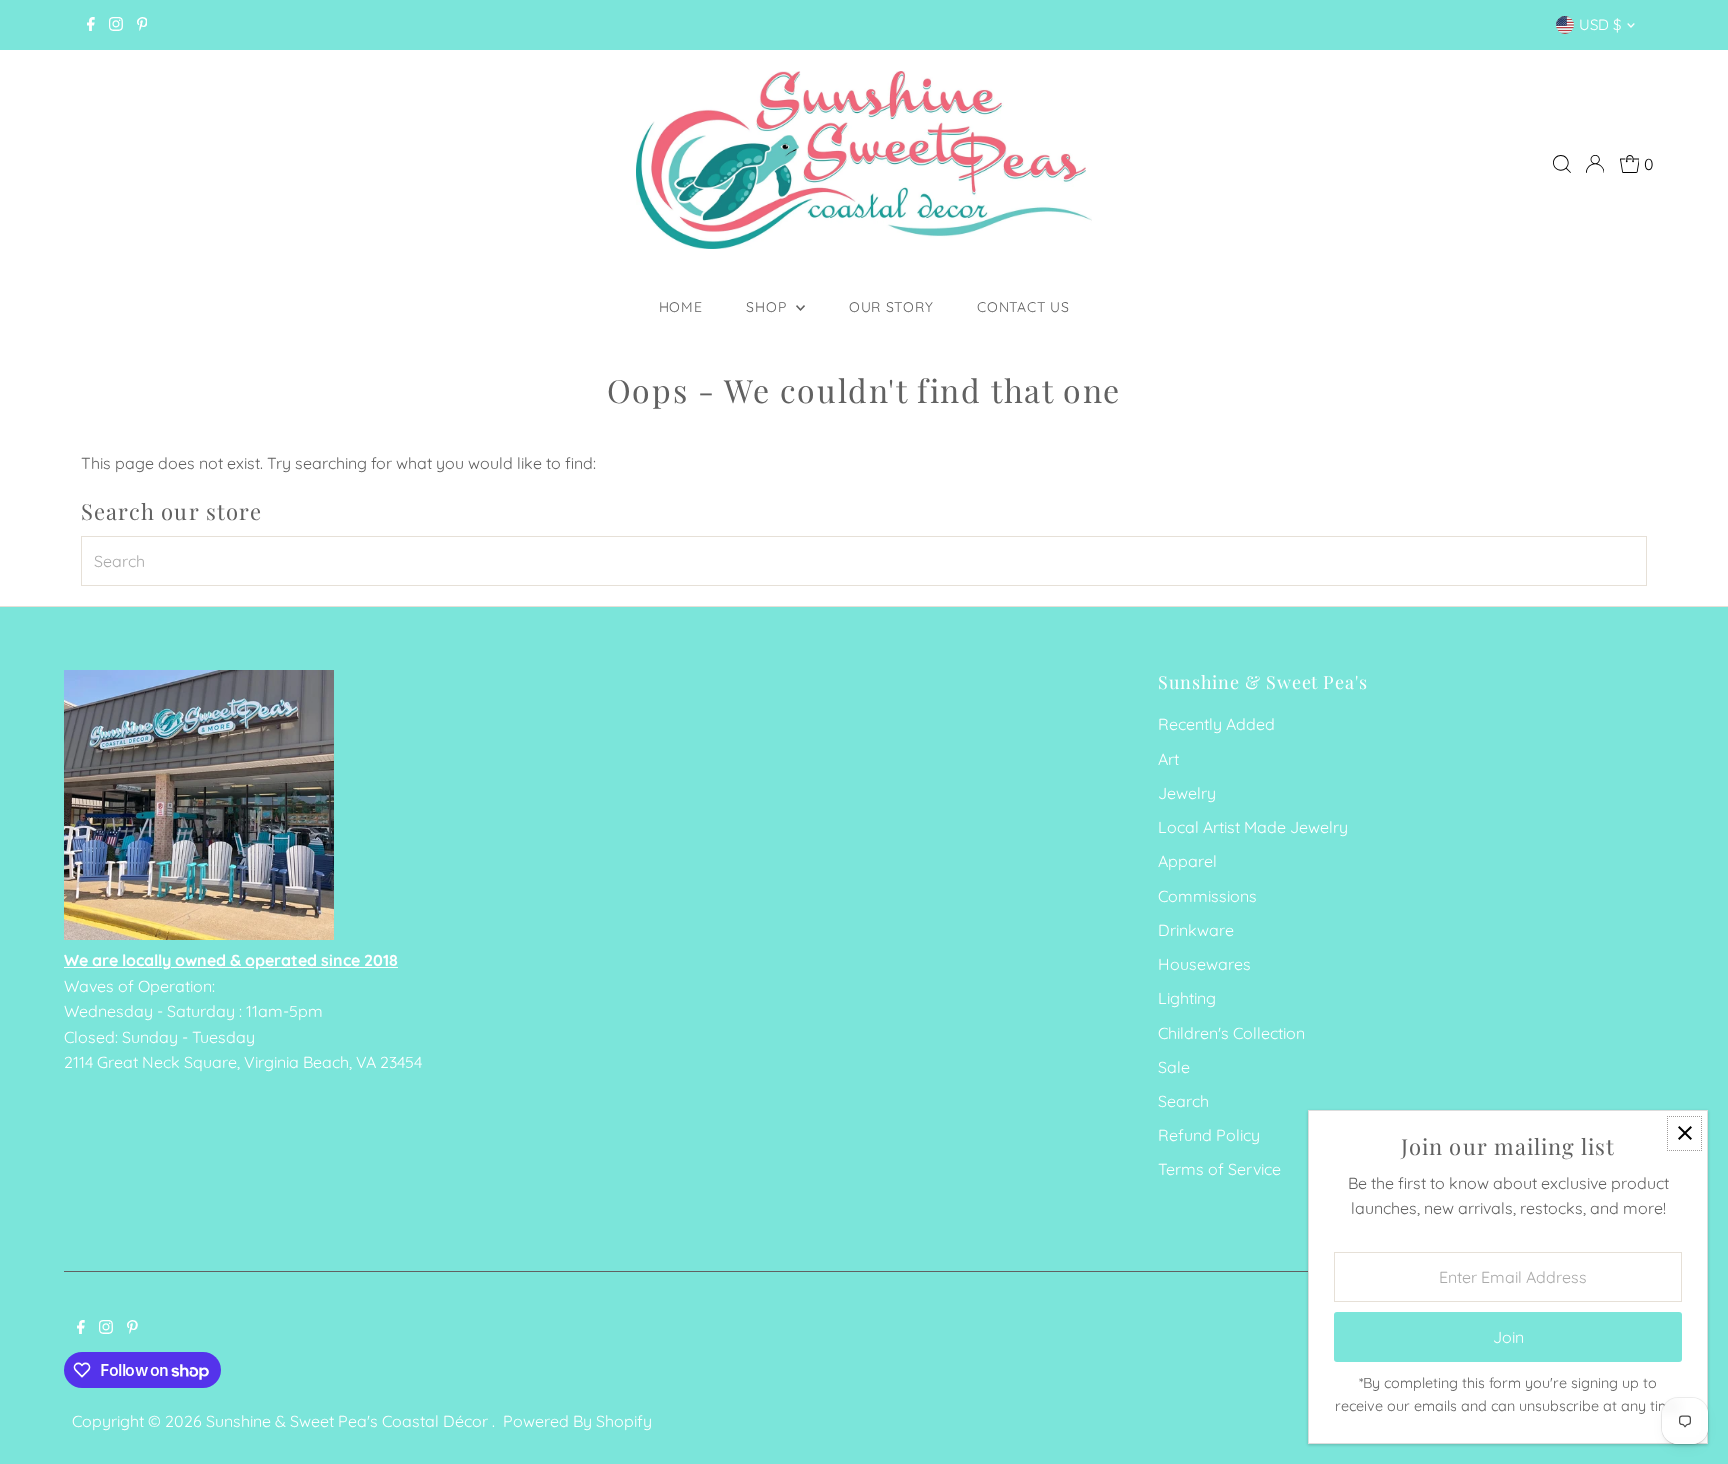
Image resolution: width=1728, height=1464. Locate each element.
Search (1183, 1101)
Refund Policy (1209, 1135)
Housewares (1204, 964)
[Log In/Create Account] (1595, 164)
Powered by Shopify (577, 1421)
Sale (1174, 1067)
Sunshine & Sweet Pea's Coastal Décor (349, 1421)
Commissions (1207, 896)
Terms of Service (1219, 1169)
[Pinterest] (142, 25)
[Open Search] (1562, 164)
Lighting (1187, 998)
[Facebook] (91, 25)
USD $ (1600, 24)
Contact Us (1023, 307)
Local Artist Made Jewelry (1253, 827)
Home (681, 307)
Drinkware (1196, 930)
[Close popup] (1684, 1133)
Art (1168, 759)
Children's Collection (1231, 1033)
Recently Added (1216, 724)
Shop (768, 307)
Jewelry (1187, 793)
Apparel (1187, 861)
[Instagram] (116, 25)
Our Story (891, 307)
